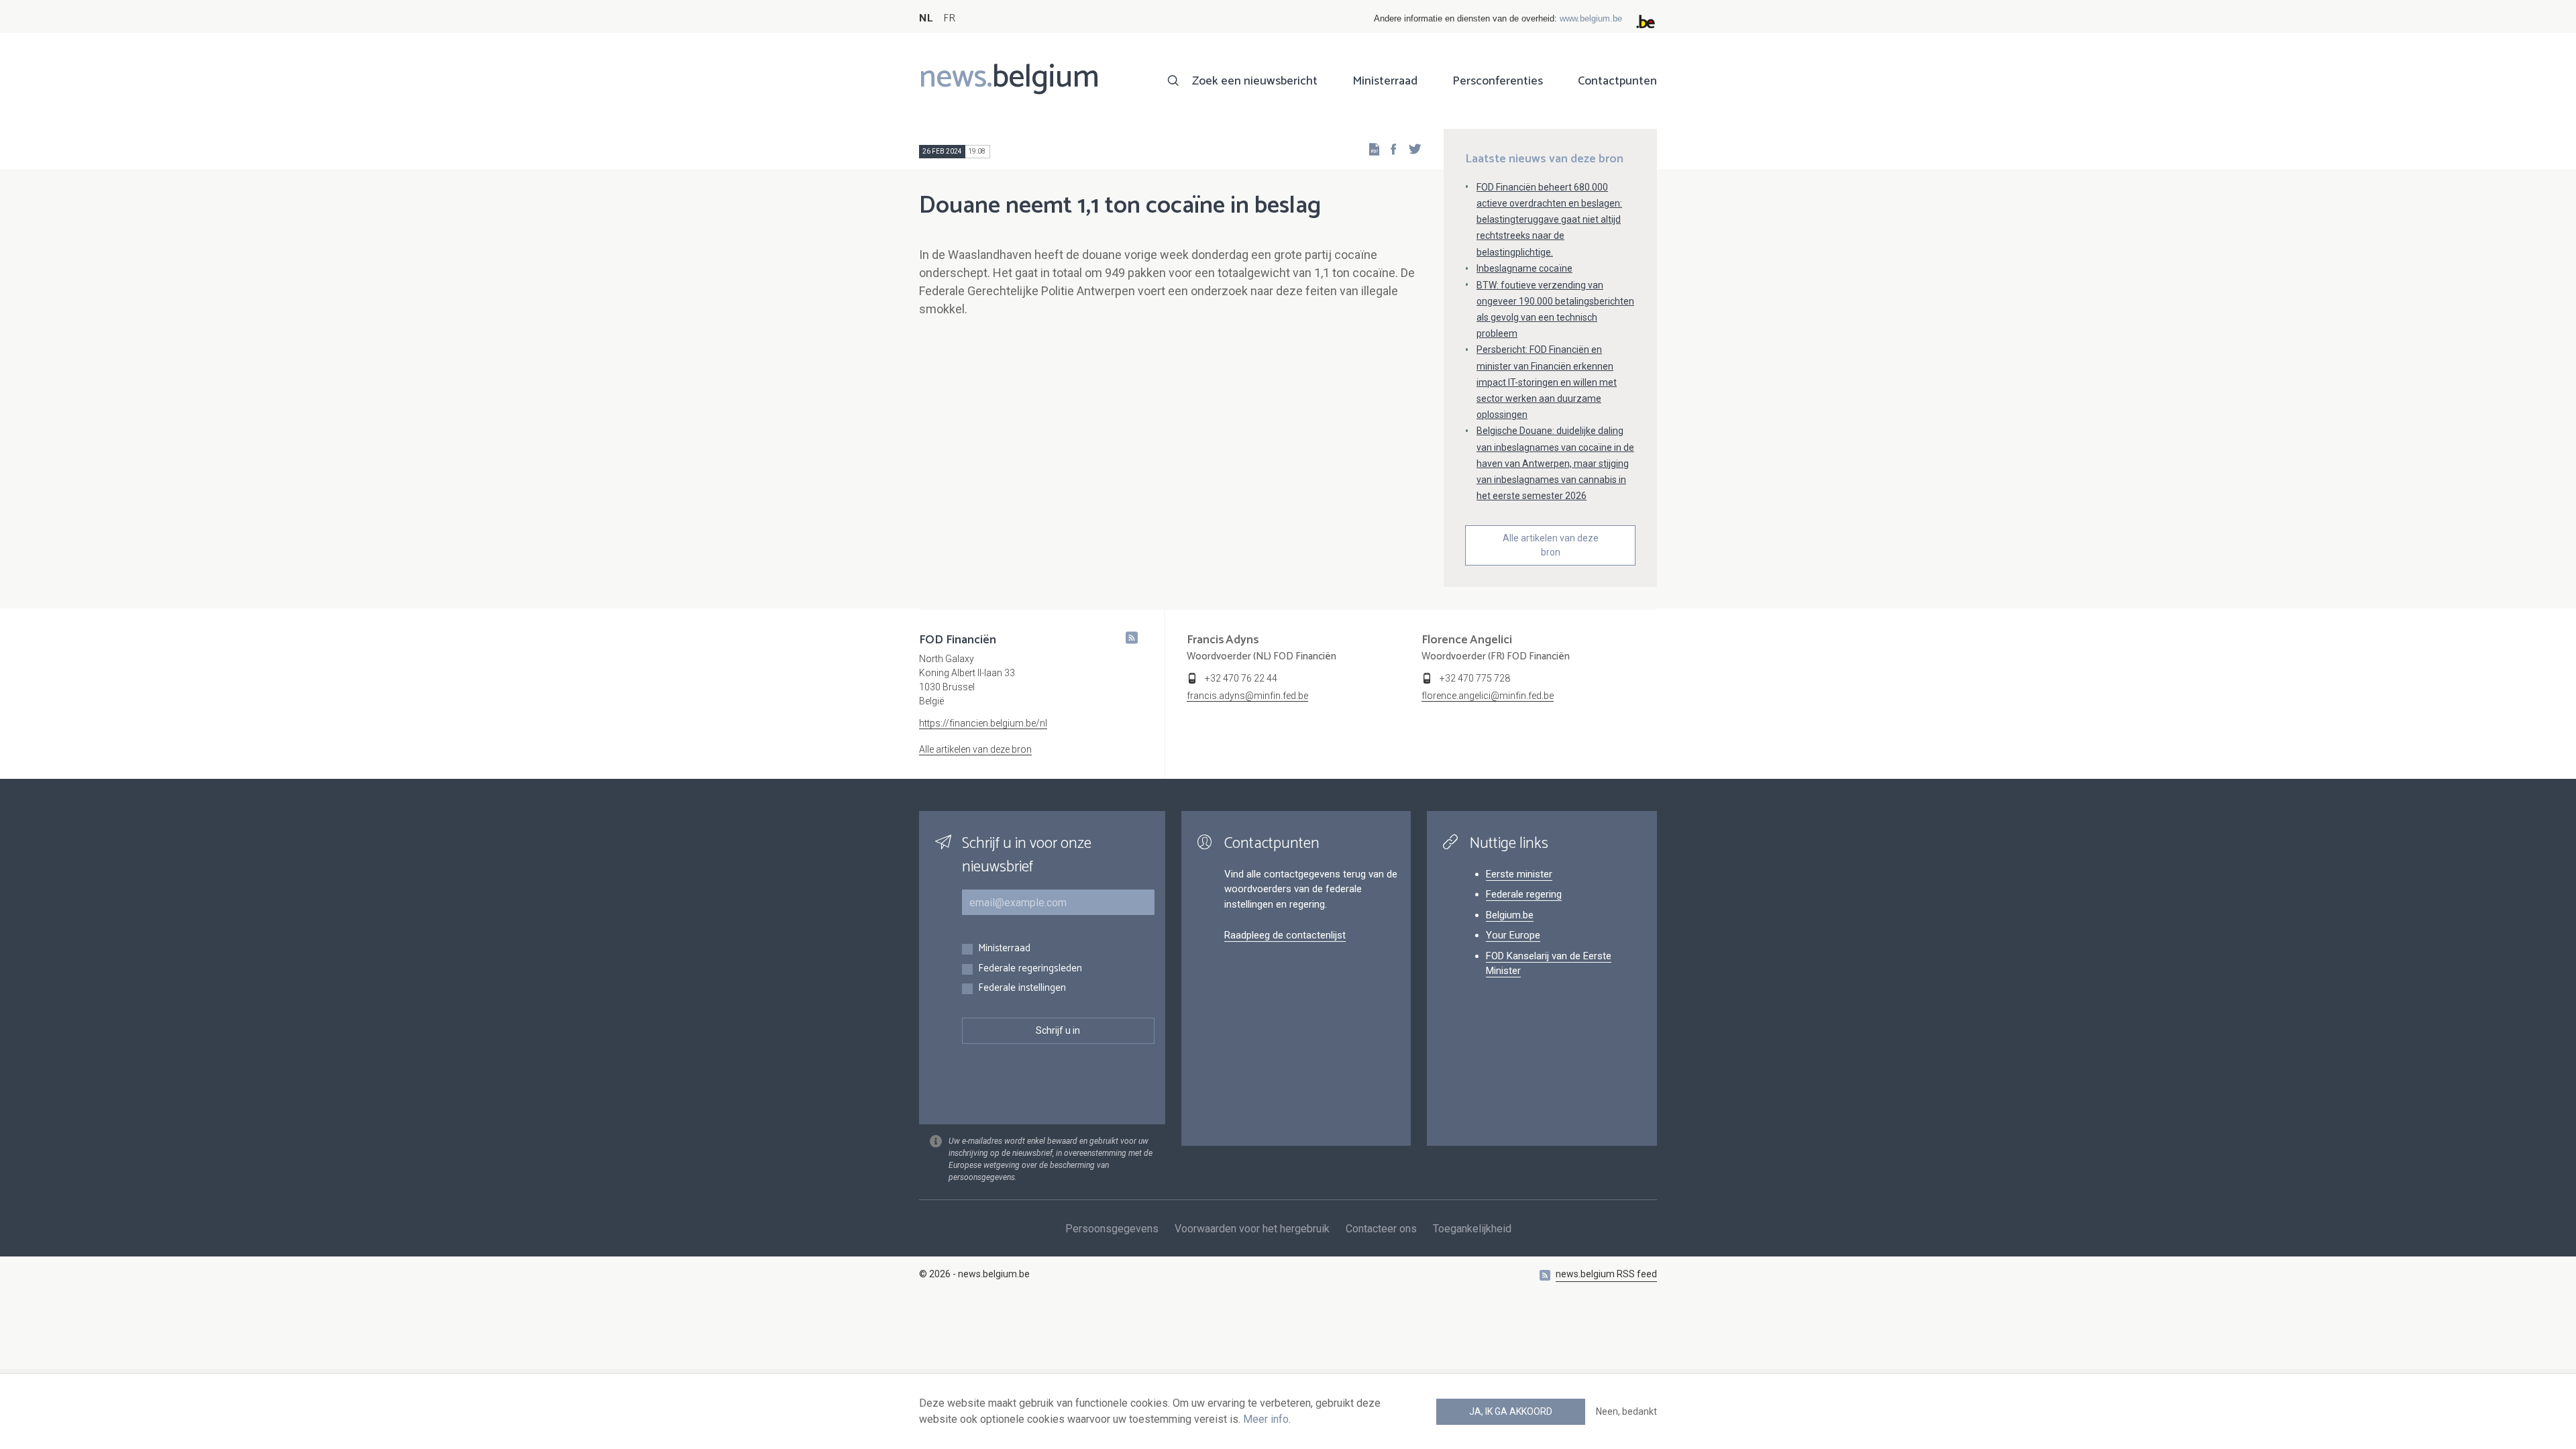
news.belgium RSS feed (1606, 1274)
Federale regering (1524, 894)
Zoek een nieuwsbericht (1255, 81)
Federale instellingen (1022, 988)
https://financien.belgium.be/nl (983, 723)
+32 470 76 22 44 (1241, 678)
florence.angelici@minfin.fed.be (1488, 696)
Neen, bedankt (1626, 1411)
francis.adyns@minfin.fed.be (1247, 696)
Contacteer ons (1381, 1229)
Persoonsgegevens (1112, 1229)
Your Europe (1513, 935)
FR (949, 18)
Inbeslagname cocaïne (1524, 268)
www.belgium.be (1591, 18)
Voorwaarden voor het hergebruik (1252, 1229)
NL (926, 18)
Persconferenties (1498, 81)
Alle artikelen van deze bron (1551, 545)
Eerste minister (1519, 874)
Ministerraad (1385, 81)
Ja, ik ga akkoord (1511, 1411)
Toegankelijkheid (1472, 1229)
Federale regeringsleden (1030, 969)
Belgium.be (1510, 915)
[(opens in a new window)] (1389, 149)
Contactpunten (1617, 81)
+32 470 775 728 (1475, 678)
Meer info (1266, 1419)
